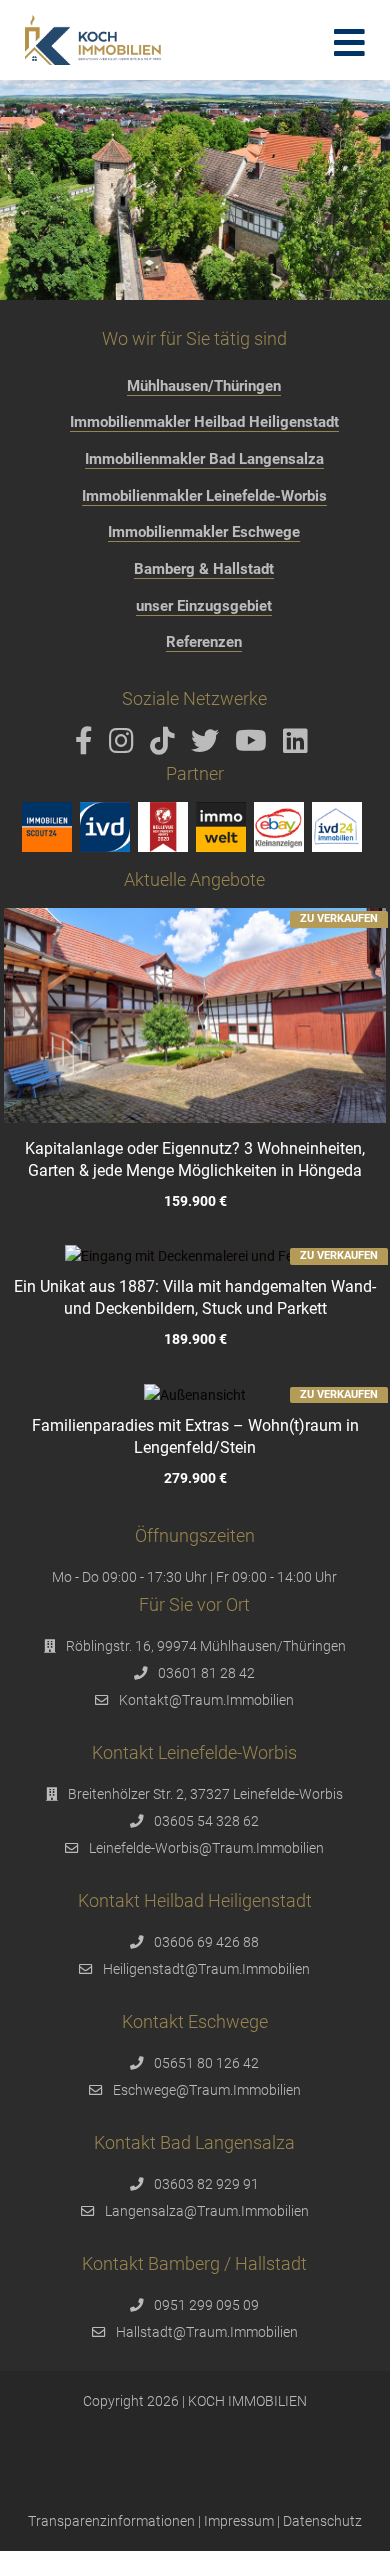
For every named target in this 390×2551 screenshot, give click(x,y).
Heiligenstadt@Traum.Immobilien (206, 1969)
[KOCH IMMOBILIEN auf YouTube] (254, 746)
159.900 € (194, 1201)
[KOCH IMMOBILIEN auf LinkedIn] (299, 746)
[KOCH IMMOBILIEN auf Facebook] (87, 746)
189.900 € (194, 1340)
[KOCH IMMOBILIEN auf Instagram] (125, 746)
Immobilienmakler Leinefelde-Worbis (204, 496)
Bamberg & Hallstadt (204, 569)
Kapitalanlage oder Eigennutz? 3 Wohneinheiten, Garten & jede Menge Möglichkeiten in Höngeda (195, 1159)
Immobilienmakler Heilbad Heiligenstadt (204, 422)
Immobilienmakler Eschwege (204, 532)
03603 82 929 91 (206, 2184)
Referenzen (204, 642)
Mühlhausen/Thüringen (204, 386)
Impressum (239, 2521)
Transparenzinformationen (111, 2521)
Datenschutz (322, 2521)
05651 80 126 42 (206, 2063)
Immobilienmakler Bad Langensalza (204, 459)
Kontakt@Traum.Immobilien (206, 1700)
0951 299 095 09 (206, 2305)
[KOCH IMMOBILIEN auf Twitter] (208, 746)
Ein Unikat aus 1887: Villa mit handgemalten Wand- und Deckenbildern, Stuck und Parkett (195, 1297)
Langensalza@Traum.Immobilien (207, 2211)
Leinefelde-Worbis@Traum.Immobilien (206, 1848)
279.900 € (194, 1478)
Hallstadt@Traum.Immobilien (207, 2332)
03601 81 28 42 (206, 1673)
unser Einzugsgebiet (204, 606)
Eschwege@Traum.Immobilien (207, 2090)
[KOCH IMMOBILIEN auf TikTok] (166, 746)
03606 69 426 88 (206, 1942)
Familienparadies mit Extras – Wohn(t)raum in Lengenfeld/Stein (194, 1436)
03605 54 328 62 (206, 1821)
